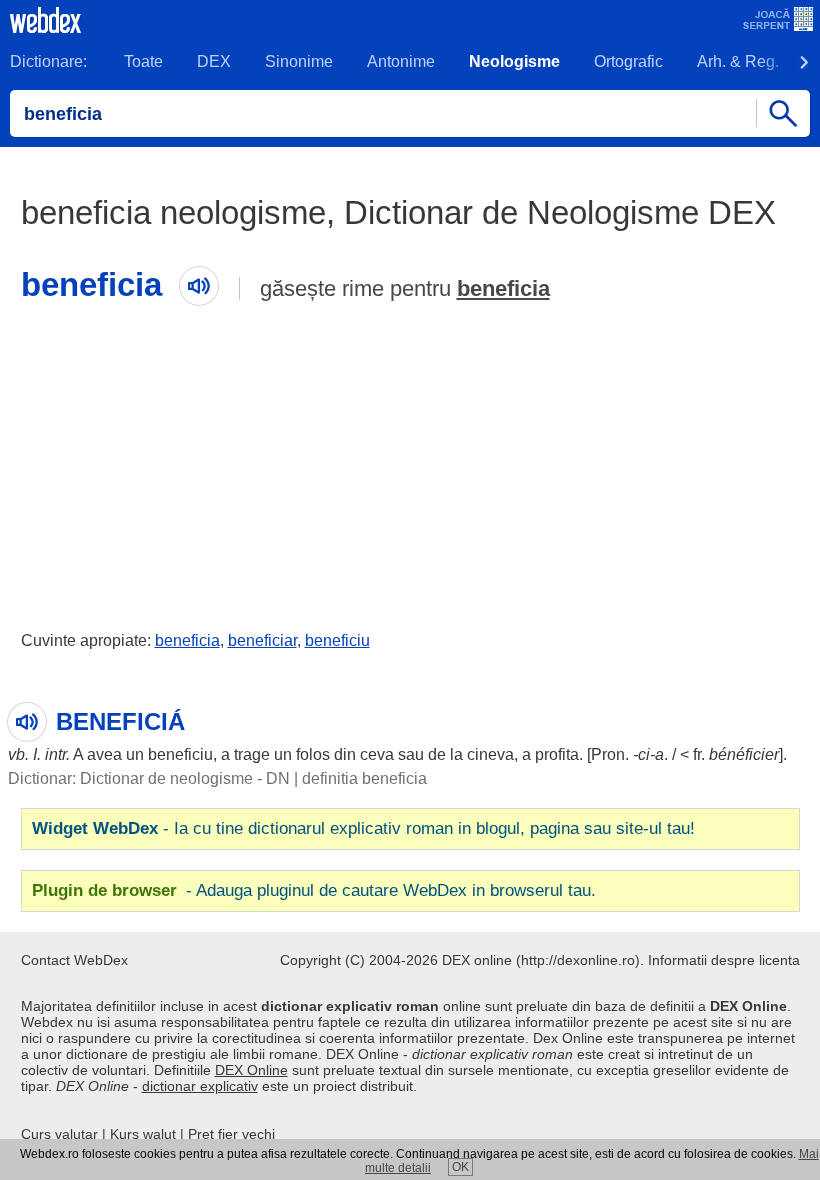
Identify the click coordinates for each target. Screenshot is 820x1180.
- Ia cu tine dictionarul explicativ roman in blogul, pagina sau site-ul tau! (363, 828)
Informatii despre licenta (724, 960)
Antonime (401, 61)
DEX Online (251, 1070)
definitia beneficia (364, 778)
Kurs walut (143, 1134)
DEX (214, 61)
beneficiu (337, 640)
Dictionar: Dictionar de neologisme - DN (149, 778)
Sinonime (299, 61)
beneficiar (262, 640)
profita (557, 754)
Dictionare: (48, 61)
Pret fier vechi (231, 1134)
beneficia (503, 288)
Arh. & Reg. (738, 61)
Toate (143, 61)
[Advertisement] (410, 463)
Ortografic (628, 61)
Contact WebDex (74, 960)
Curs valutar (59, 1134)
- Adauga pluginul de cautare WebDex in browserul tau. (314, 890)
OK (460, 1167)
